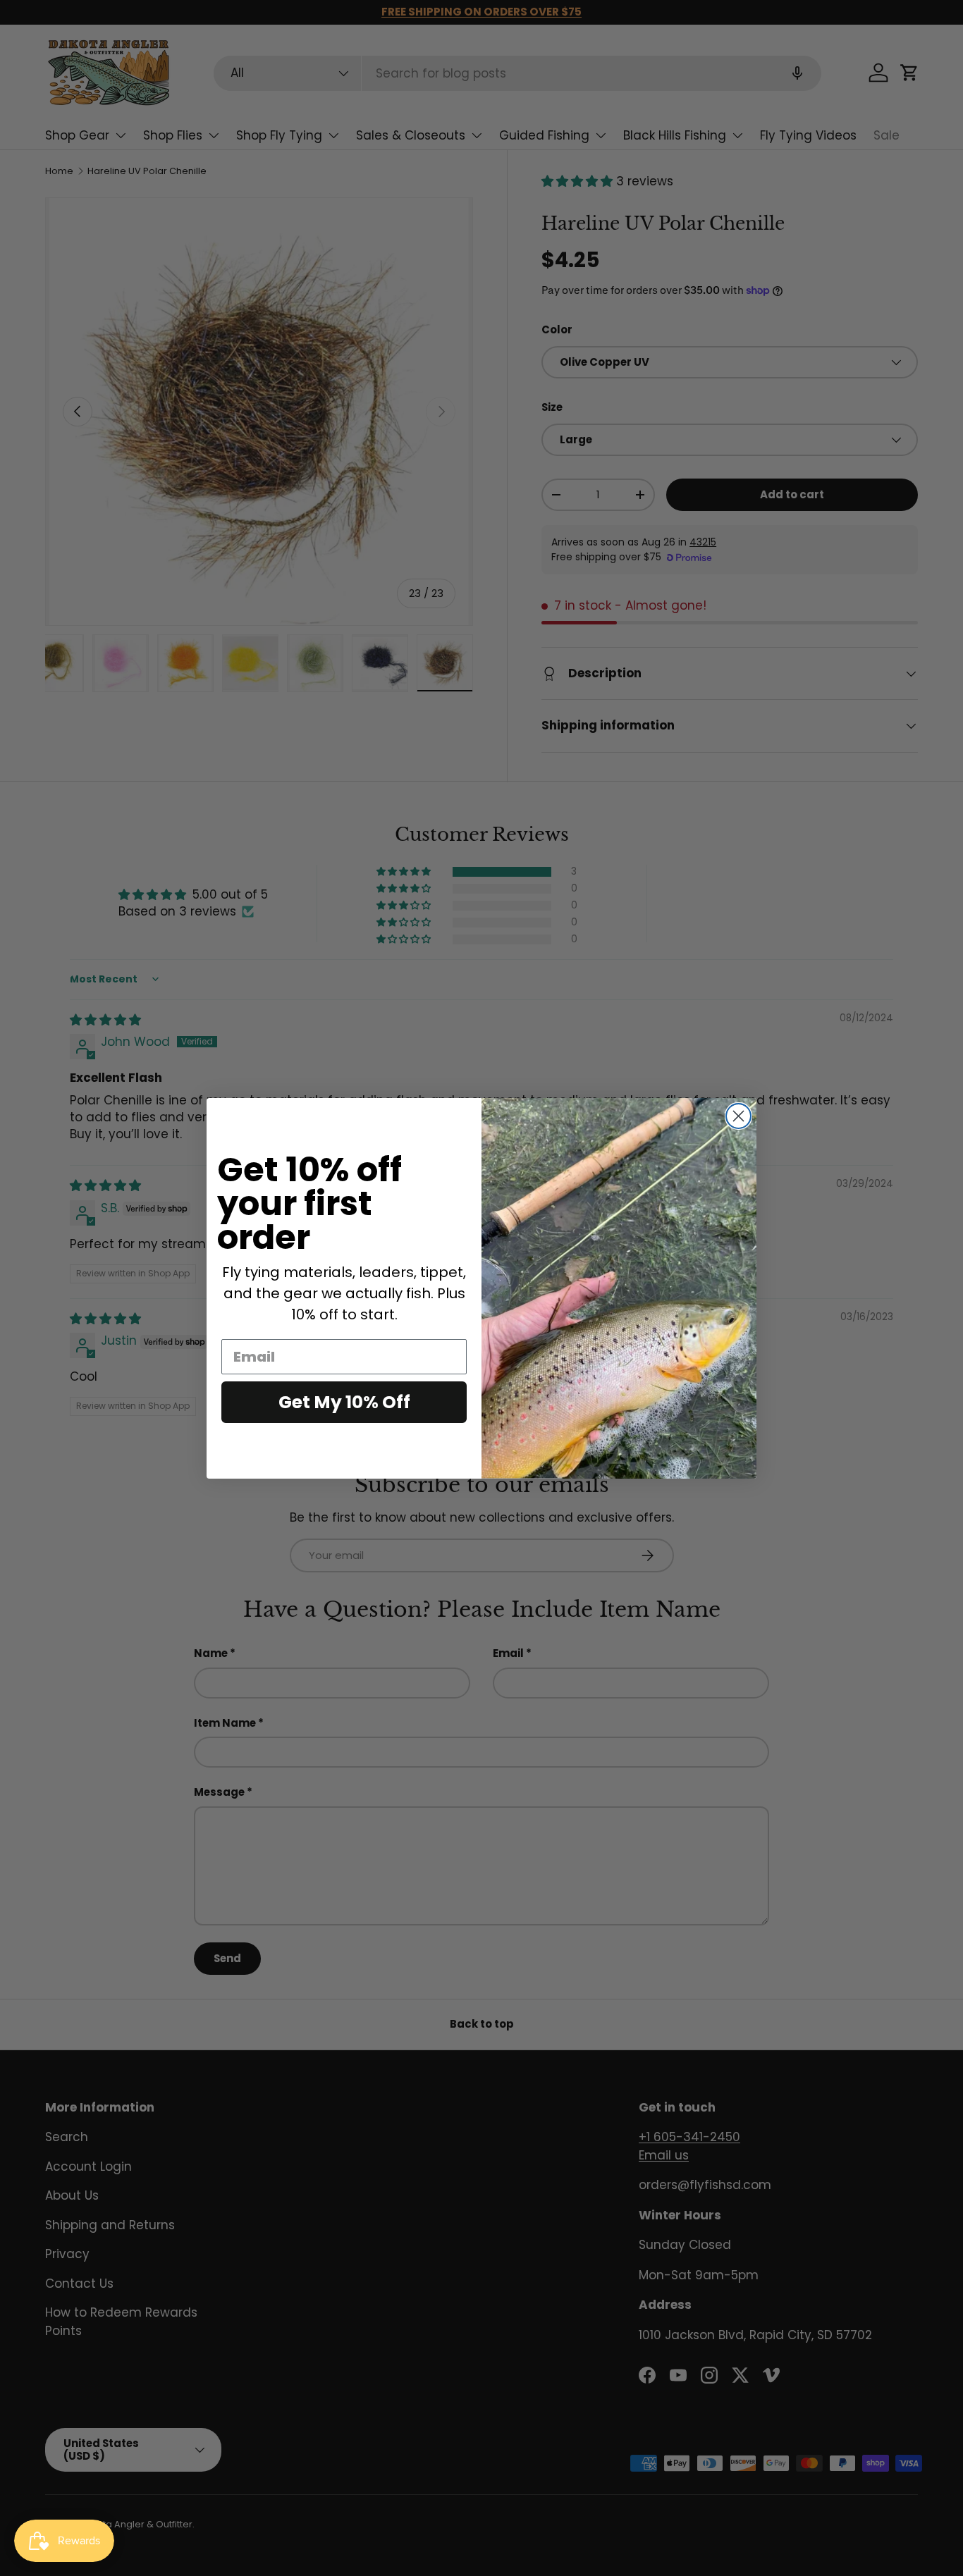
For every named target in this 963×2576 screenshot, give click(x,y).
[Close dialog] (738, 1116)
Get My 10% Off (344, 1402)
